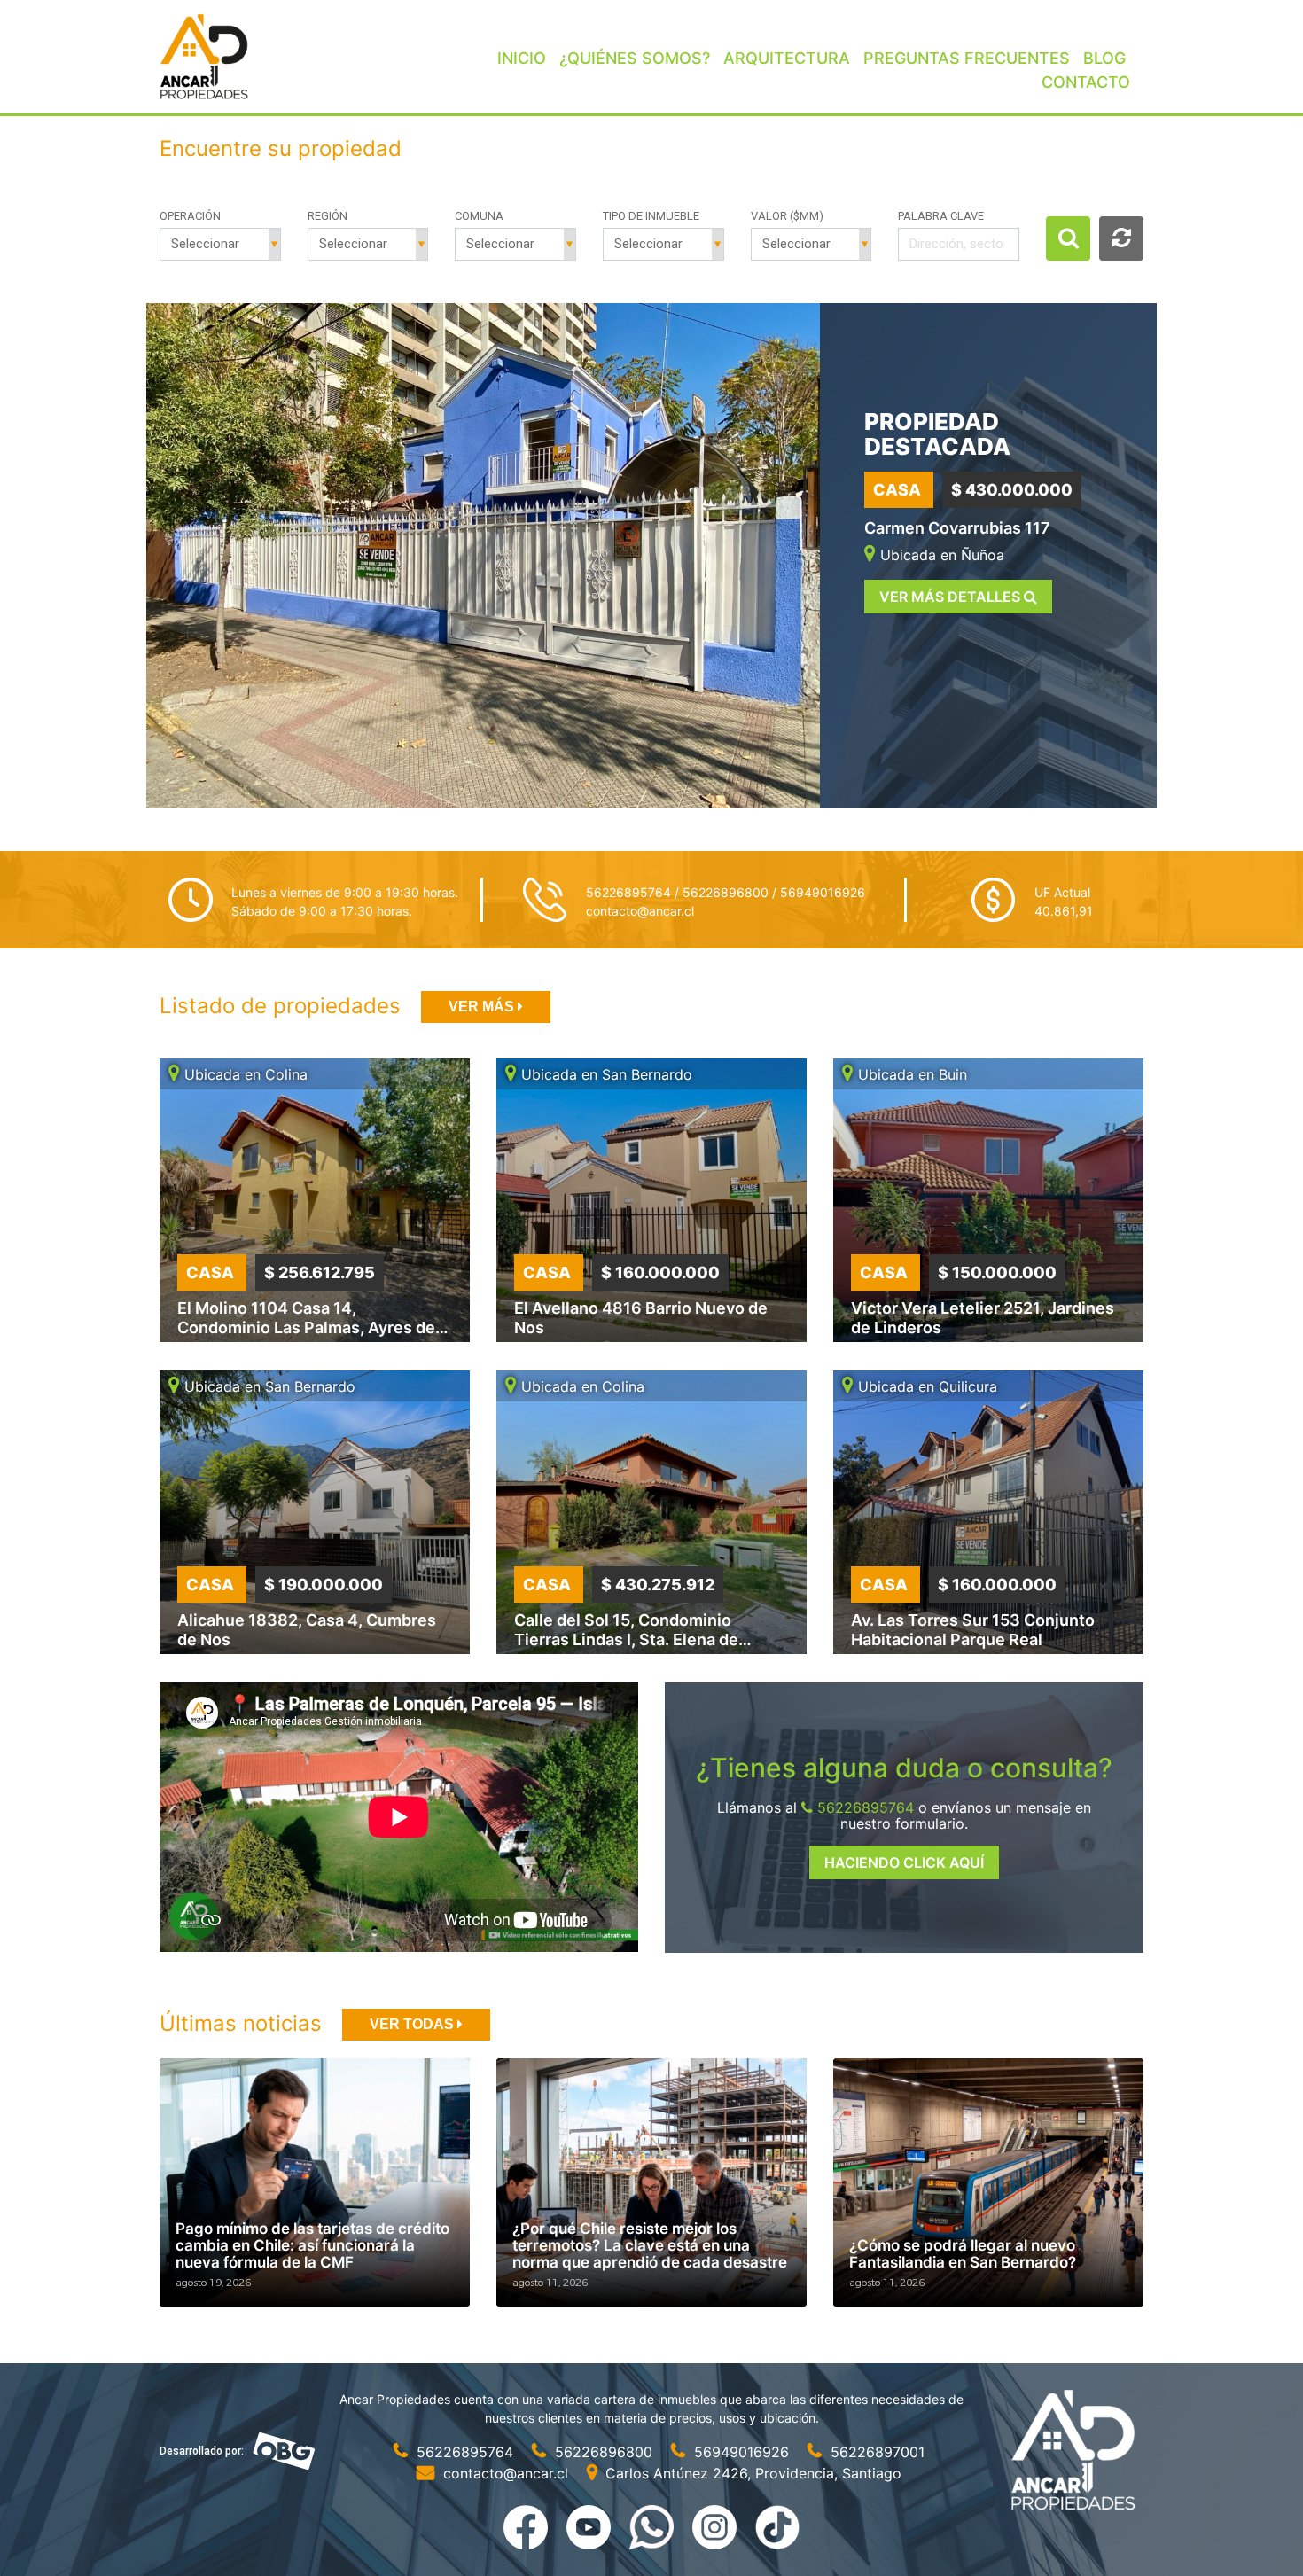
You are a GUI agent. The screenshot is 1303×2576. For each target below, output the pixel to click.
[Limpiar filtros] (1121, 238)
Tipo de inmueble (651, 216)
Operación (190, 216)
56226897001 (875, 2452)
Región (328, 216)
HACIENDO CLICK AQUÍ (904, 1862)
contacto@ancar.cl (640, 911)
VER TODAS (414, 2024)
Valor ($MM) (787, 216)
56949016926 (741, 2452)
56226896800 (604, 2452)
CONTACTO (1086, 82)
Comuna (479, 216)
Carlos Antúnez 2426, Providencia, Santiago (751, 2473)
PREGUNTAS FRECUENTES (967, 58)
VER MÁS (483, 1007)
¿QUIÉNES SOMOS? (635, 58)
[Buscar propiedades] (1068, 238)
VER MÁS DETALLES (952, 597)
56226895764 (863, 1807)
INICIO (522, 58)
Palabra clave (941, 216)
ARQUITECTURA (787, 58)
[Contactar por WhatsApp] (654, 2525)
